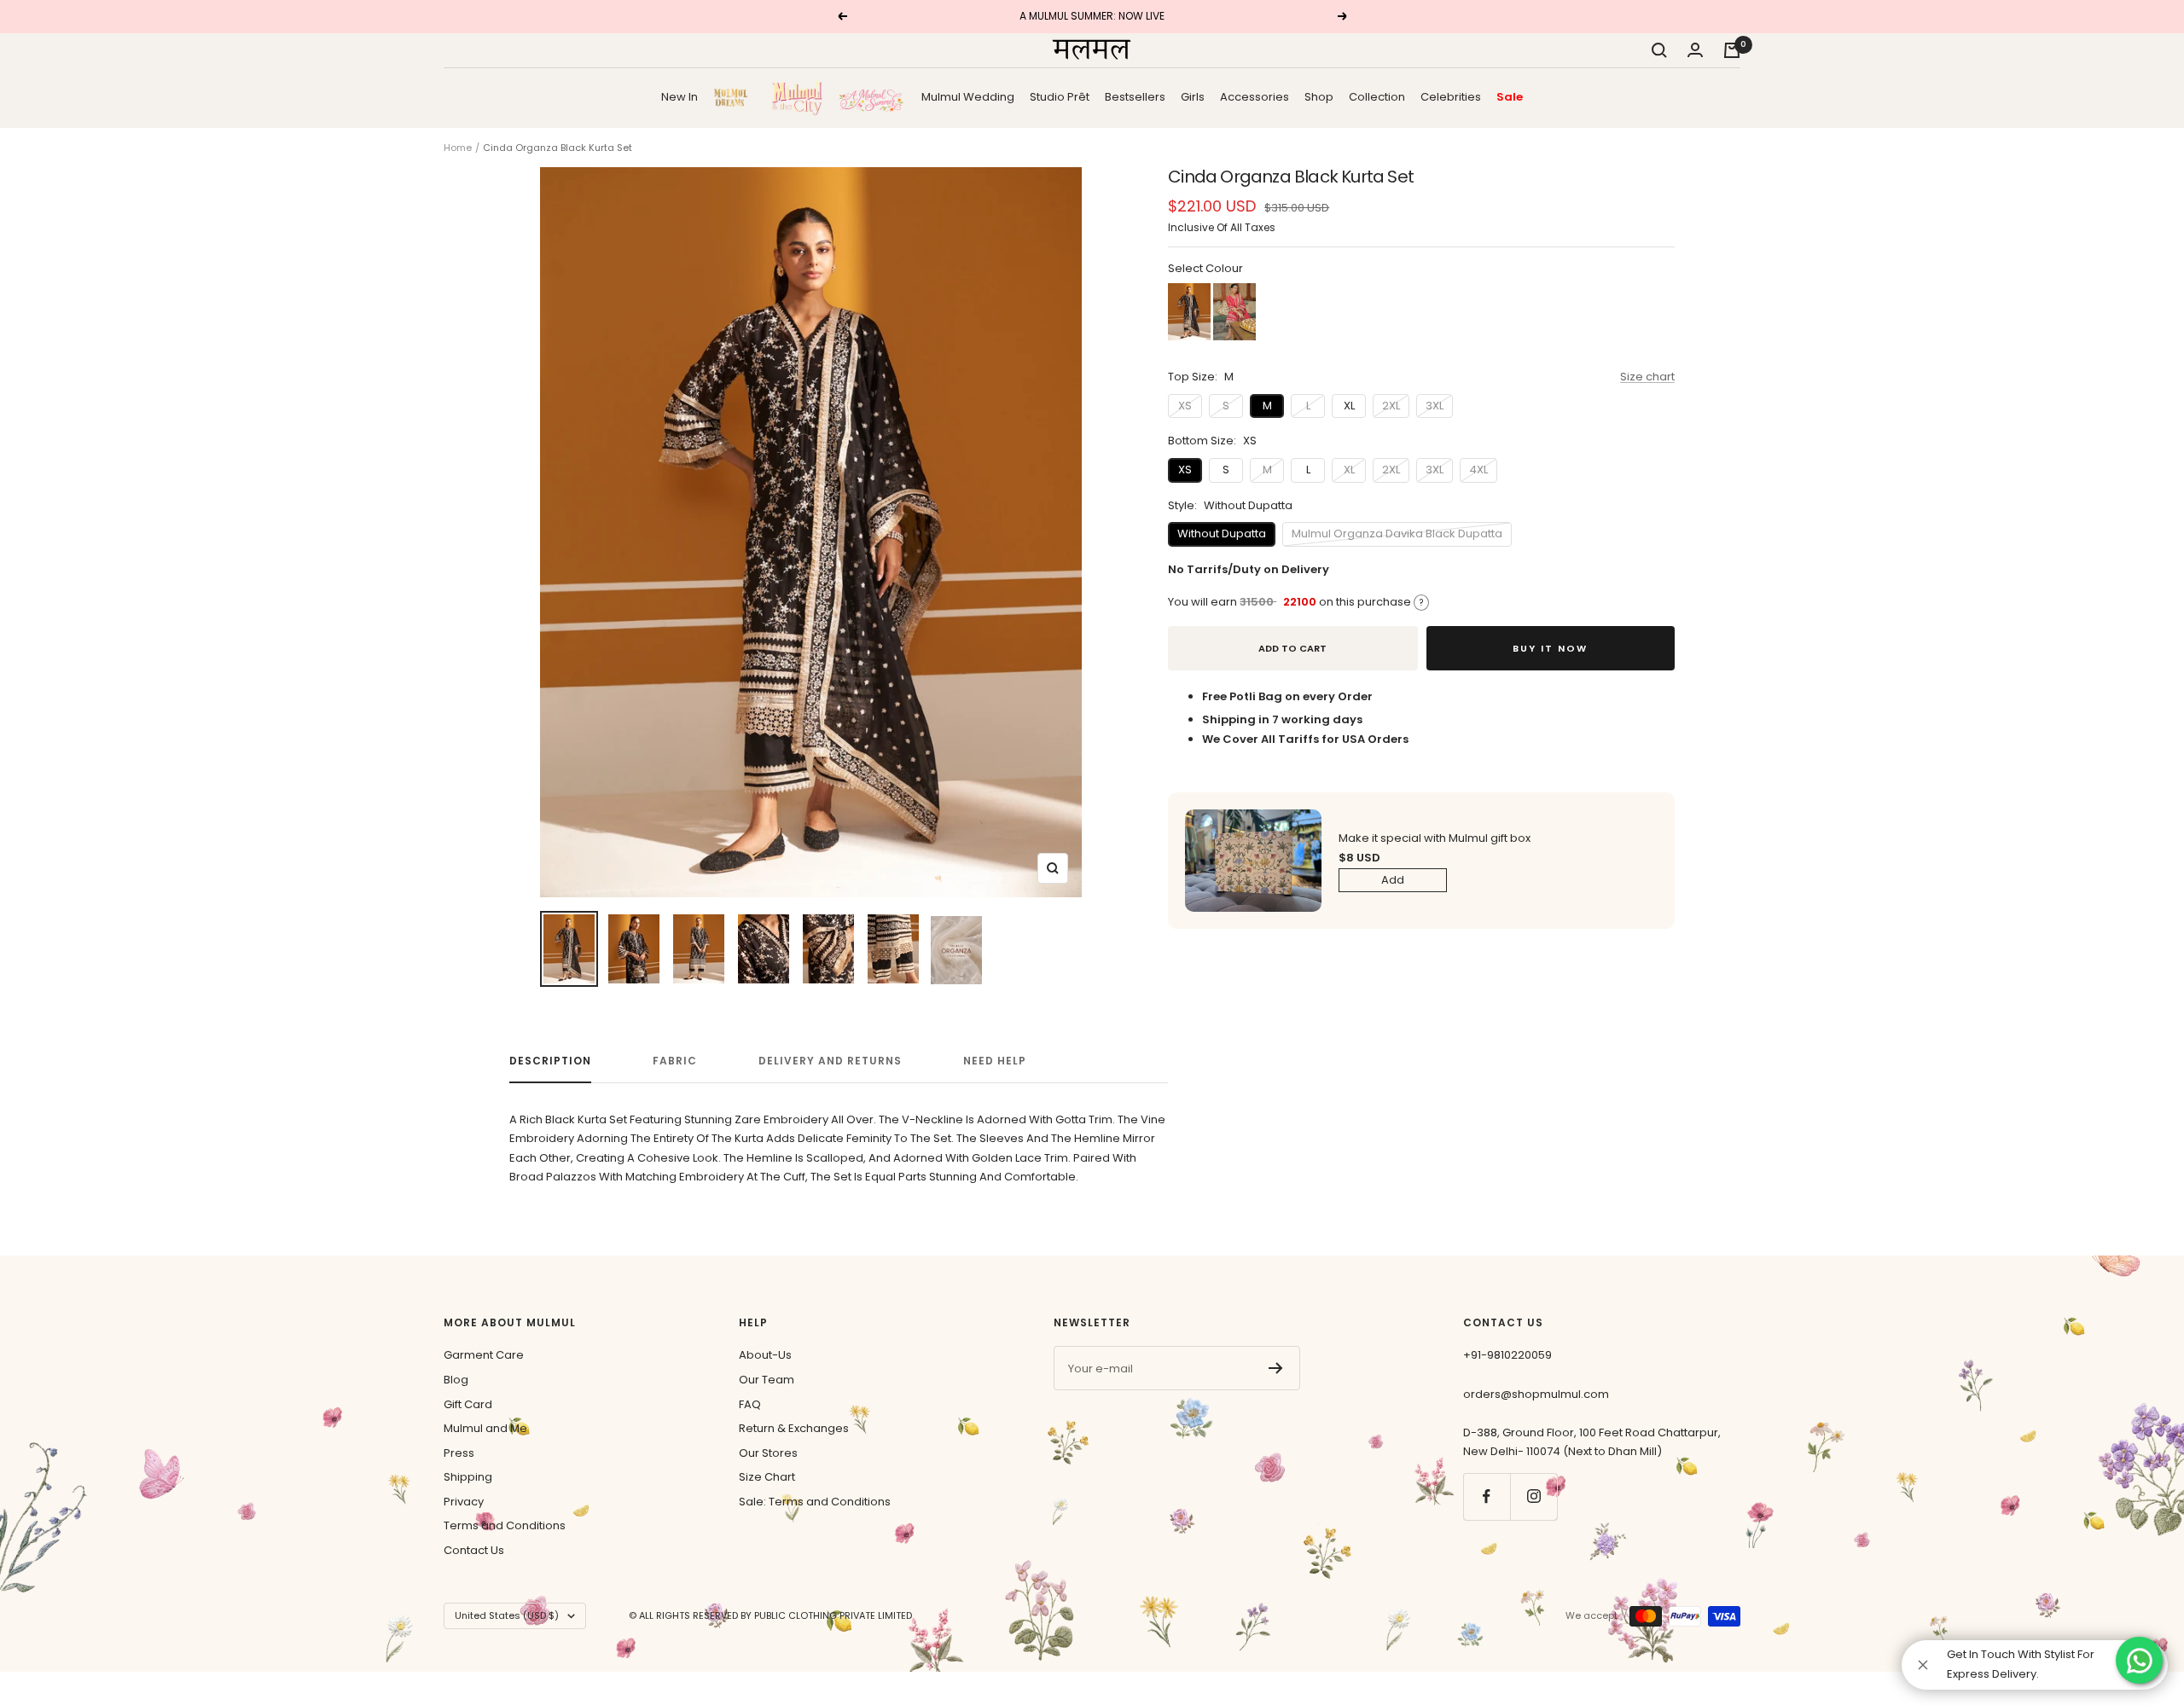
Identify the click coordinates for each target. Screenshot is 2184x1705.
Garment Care (484, 1355)
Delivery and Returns (830, 1061)
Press (459, 1453)
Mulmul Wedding (968, 96)
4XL (1478, 470)
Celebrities (1451, 96)
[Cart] (1732, 50)
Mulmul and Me (485, 1428)
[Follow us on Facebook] (1487, 1496)
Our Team (767, 1380)
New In (680, 96)
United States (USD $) (507, 1615)
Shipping (468, 1477)
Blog (456, 1380)
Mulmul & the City (797, 97)
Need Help (995, 1061)
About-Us (765, 1355)
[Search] (1659, 50)
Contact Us (474, 1550)
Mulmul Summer (872, 97)
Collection (1377, 96)
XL (1349, 406)
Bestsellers (1135, 96)
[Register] (1276, 1368)
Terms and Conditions (505, 1525)
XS (1185, 406)
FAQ (750, 1404)
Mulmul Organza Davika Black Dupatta (1397, 534)
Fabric (675, 1061)
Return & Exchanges (794, 1428)
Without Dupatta (1222, 534)
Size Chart (767, 1477)
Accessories (1255, 96)
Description (550, 1061)
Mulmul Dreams (735, 97)
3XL (1435, 406)
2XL (1391, 406)
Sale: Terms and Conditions (815, 1502)
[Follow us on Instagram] (1533, 1496)
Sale (1510, 96)
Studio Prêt (1060, 96)
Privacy (464, 1502)
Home (458, 148)
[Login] (1695, 50)
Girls (1193, 96)
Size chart (1647, 377)
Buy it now (1550, 648)
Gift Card (468, 1404)
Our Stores (768, 1453)
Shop (1319, 96)
